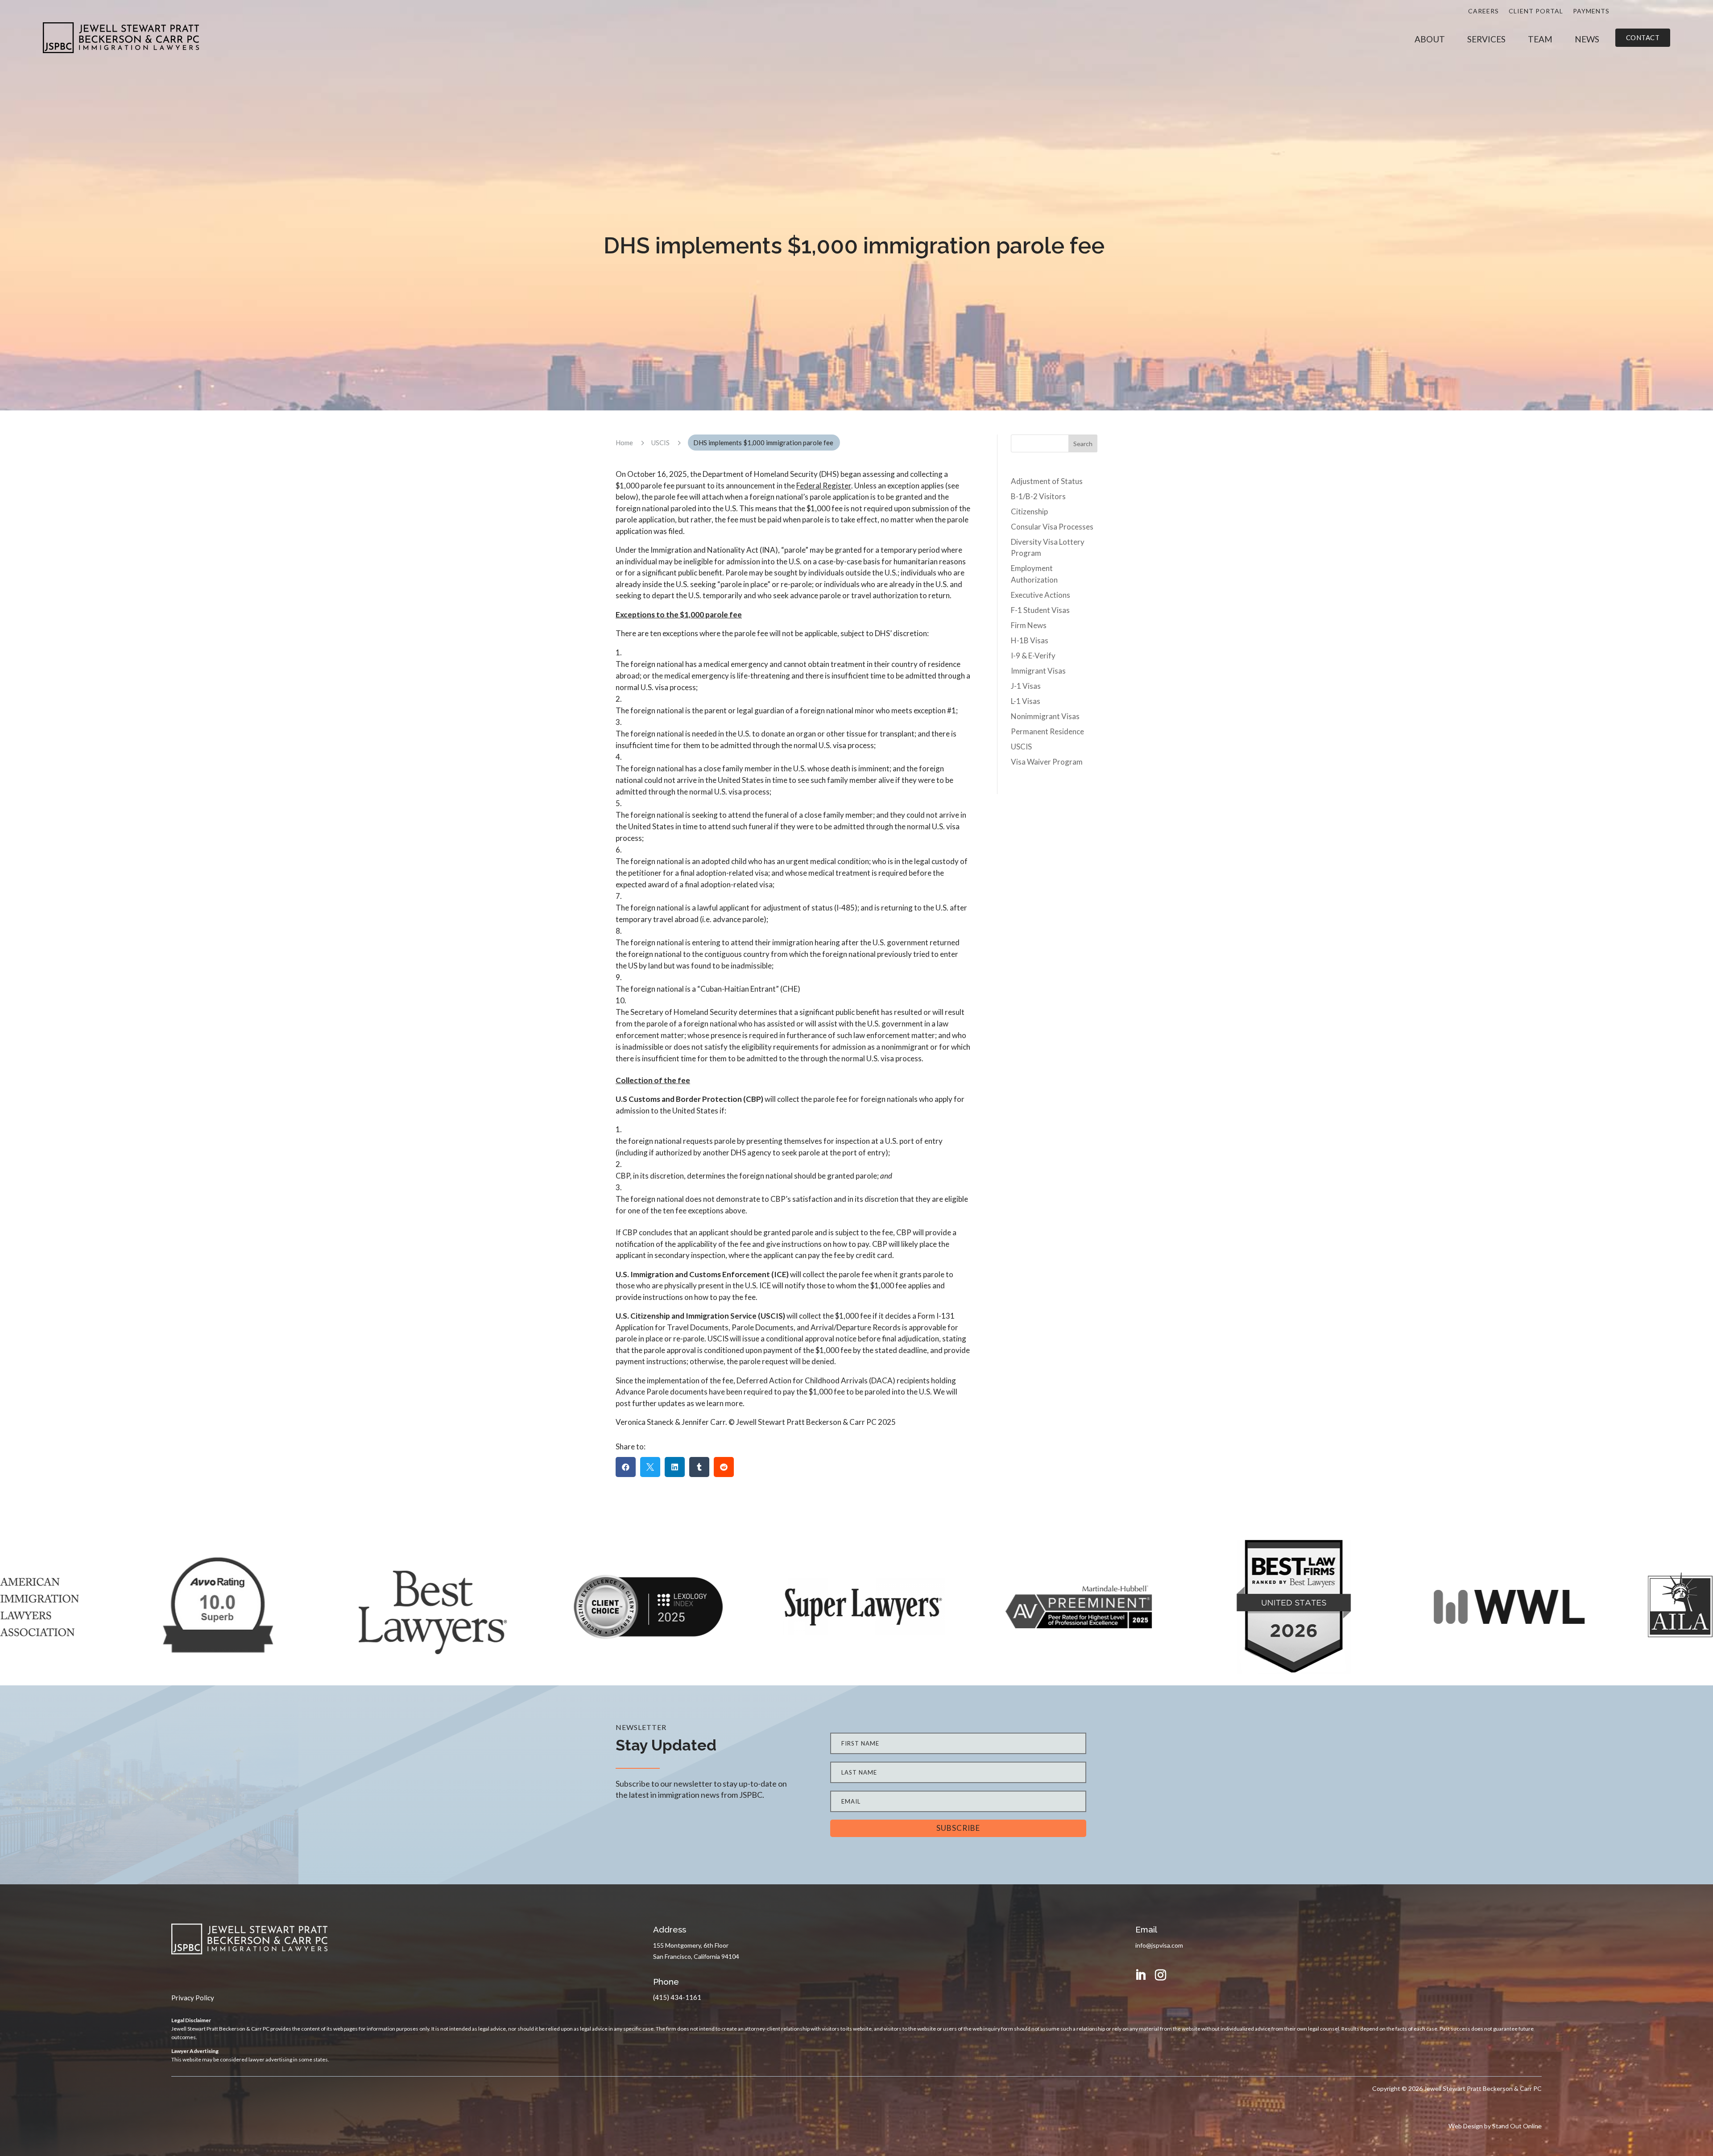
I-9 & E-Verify (1033, 656)
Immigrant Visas (1038, 671)
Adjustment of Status (1047, 481)
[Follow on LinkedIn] (1141, 1975)
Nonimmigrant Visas (1045, 716)
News (1587, 40)
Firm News (1029, 625)
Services (1486, 40)
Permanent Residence (1047, 731)
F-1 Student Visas (1040, 610)
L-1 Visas (1026, 701)
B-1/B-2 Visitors (1038, 496)
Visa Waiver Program (1047, 762)
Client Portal (1536, 11)
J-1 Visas (1026, 686)
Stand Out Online (1517, 2126)
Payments (1591, 11)
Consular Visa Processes (1052, 527)
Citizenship (1029, 511)
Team (1540, 40)
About (1430, 40)
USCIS (1021, 747)
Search (1083, 444)
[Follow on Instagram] (1161, 1975)
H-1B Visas (1030, 640)
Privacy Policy (193, 1998)
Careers (1483, 11)
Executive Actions (1041, 595)
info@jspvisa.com (1159, 1945)
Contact (1643, 37)
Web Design (1466, 2126)
